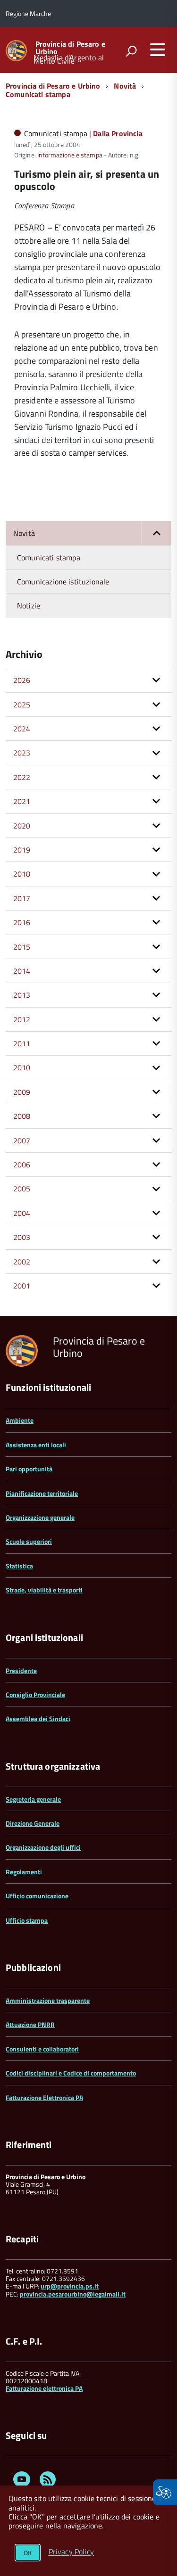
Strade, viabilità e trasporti (44, 1590)
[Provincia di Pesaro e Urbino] (16, 50)
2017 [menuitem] (22, 898)
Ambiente (20, 1420)
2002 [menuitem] (22, 1262)
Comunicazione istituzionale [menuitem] (63, 582)
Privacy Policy (71, 2552)
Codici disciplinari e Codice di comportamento (71, 2073)
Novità (125, 86)
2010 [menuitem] (22, 1067)
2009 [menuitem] (22, 1092)
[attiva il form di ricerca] (131, 51)
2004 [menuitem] (22, 1213)
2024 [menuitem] (22, 729)
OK (28, 2553)
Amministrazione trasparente (48, 2000)
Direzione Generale (33, 1823)
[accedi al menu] (158, 49)
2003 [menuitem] (22, 1237)
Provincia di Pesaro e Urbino (70, 48)
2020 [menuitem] (22, 826)
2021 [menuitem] (22, 801)
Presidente (21, 1670)
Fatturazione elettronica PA (44, 2388)
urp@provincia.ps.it (70, 2286)
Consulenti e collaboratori (42, 2049)
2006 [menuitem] (22, 1165)
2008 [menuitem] (22, 1116)
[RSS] (48, 2481)
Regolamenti (24, 1872)
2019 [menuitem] (22, 850)
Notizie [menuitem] (29, 606)
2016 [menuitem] (22, 922)
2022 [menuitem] (22, 777)
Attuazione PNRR (30, 2024)
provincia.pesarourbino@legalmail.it (73, 2294)
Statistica (19, 1566)
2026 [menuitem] (22, 680)
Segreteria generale (33, 1799)
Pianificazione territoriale (42, 1493)
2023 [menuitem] (22, 753)
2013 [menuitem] (22, 995)
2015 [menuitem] (22, 947)
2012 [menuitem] (22, 1019)
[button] (156, 533)
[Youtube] (22, 2481)
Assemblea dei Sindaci (38, 1719)
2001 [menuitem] (22, 1286)
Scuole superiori (29, 1541)
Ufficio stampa (27, 1920)
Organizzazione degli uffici (43, 1847)
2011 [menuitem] (22, 1043)
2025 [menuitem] (22, 705)
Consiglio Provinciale (35, 1694)
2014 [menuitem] (22, 971)
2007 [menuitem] (22, 1140)
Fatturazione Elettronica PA (44, 2097)
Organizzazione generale (40, 1517)
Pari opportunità (29, 1469)
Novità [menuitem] (24, 533)
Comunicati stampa (38, 94)
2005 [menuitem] (22, 1189)
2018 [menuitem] (22, 874)
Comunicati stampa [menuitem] (49, 558)
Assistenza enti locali (36, 1445)
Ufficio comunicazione (37, 1896)
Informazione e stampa (70, 155)
